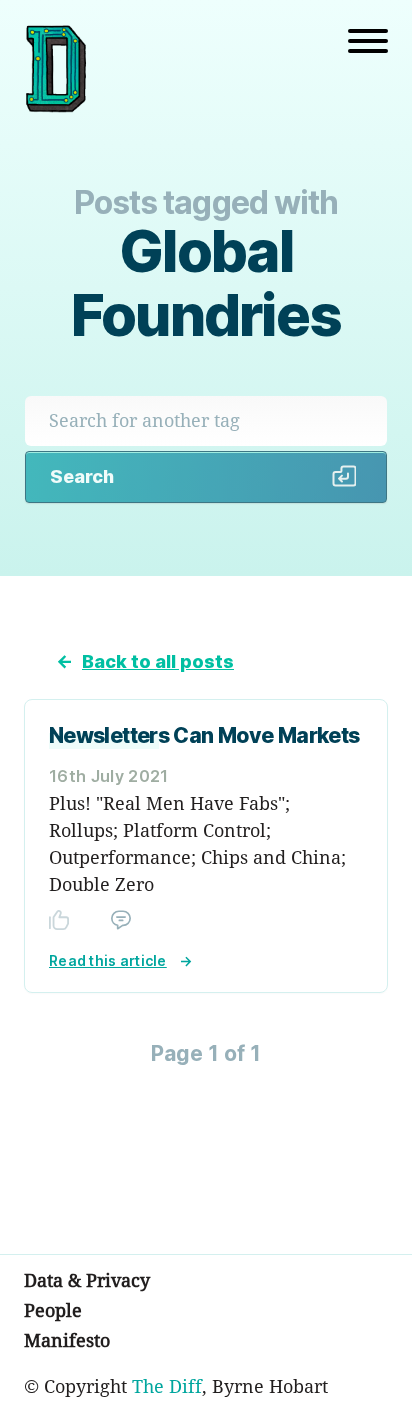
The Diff (167, 1386)
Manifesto (67, 1340)
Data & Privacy (87, 1280)
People (53, 1310)
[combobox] (206, 420)
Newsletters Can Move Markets (204, 735)
